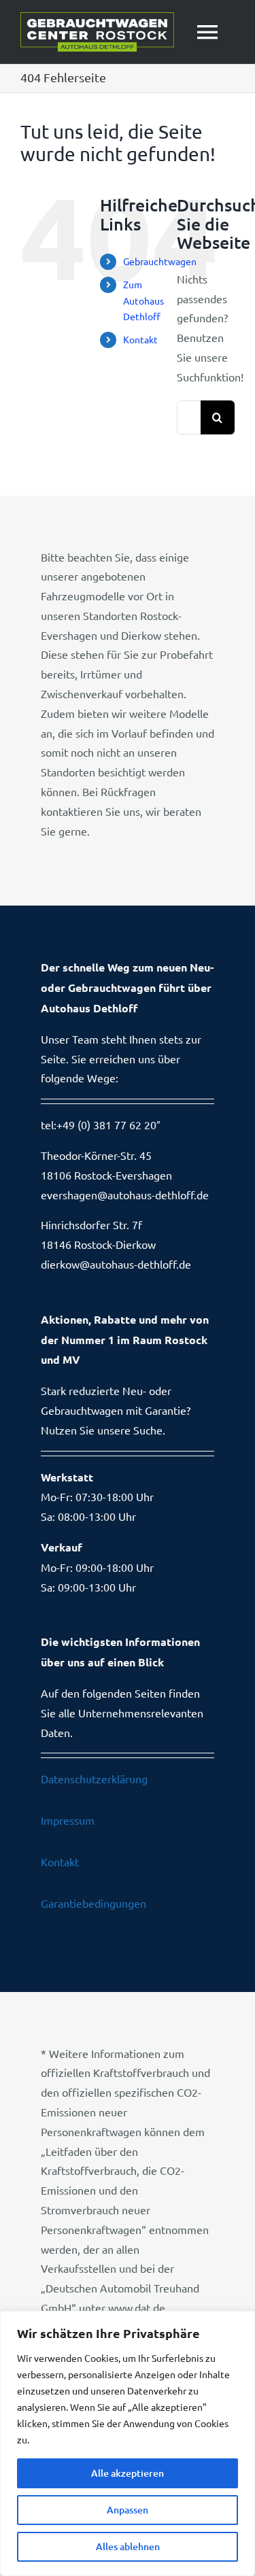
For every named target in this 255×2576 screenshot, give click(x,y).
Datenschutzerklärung (94, 1779)
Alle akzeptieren (128, 2473)
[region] (128, 2443)
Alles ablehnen (128, 2546)
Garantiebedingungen (93, 1903)
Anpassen (128, 2510)
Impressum (68, 1820)
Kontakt (140, 339)
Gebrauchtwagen (160, 261)
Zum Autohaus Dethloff (143, 300)
